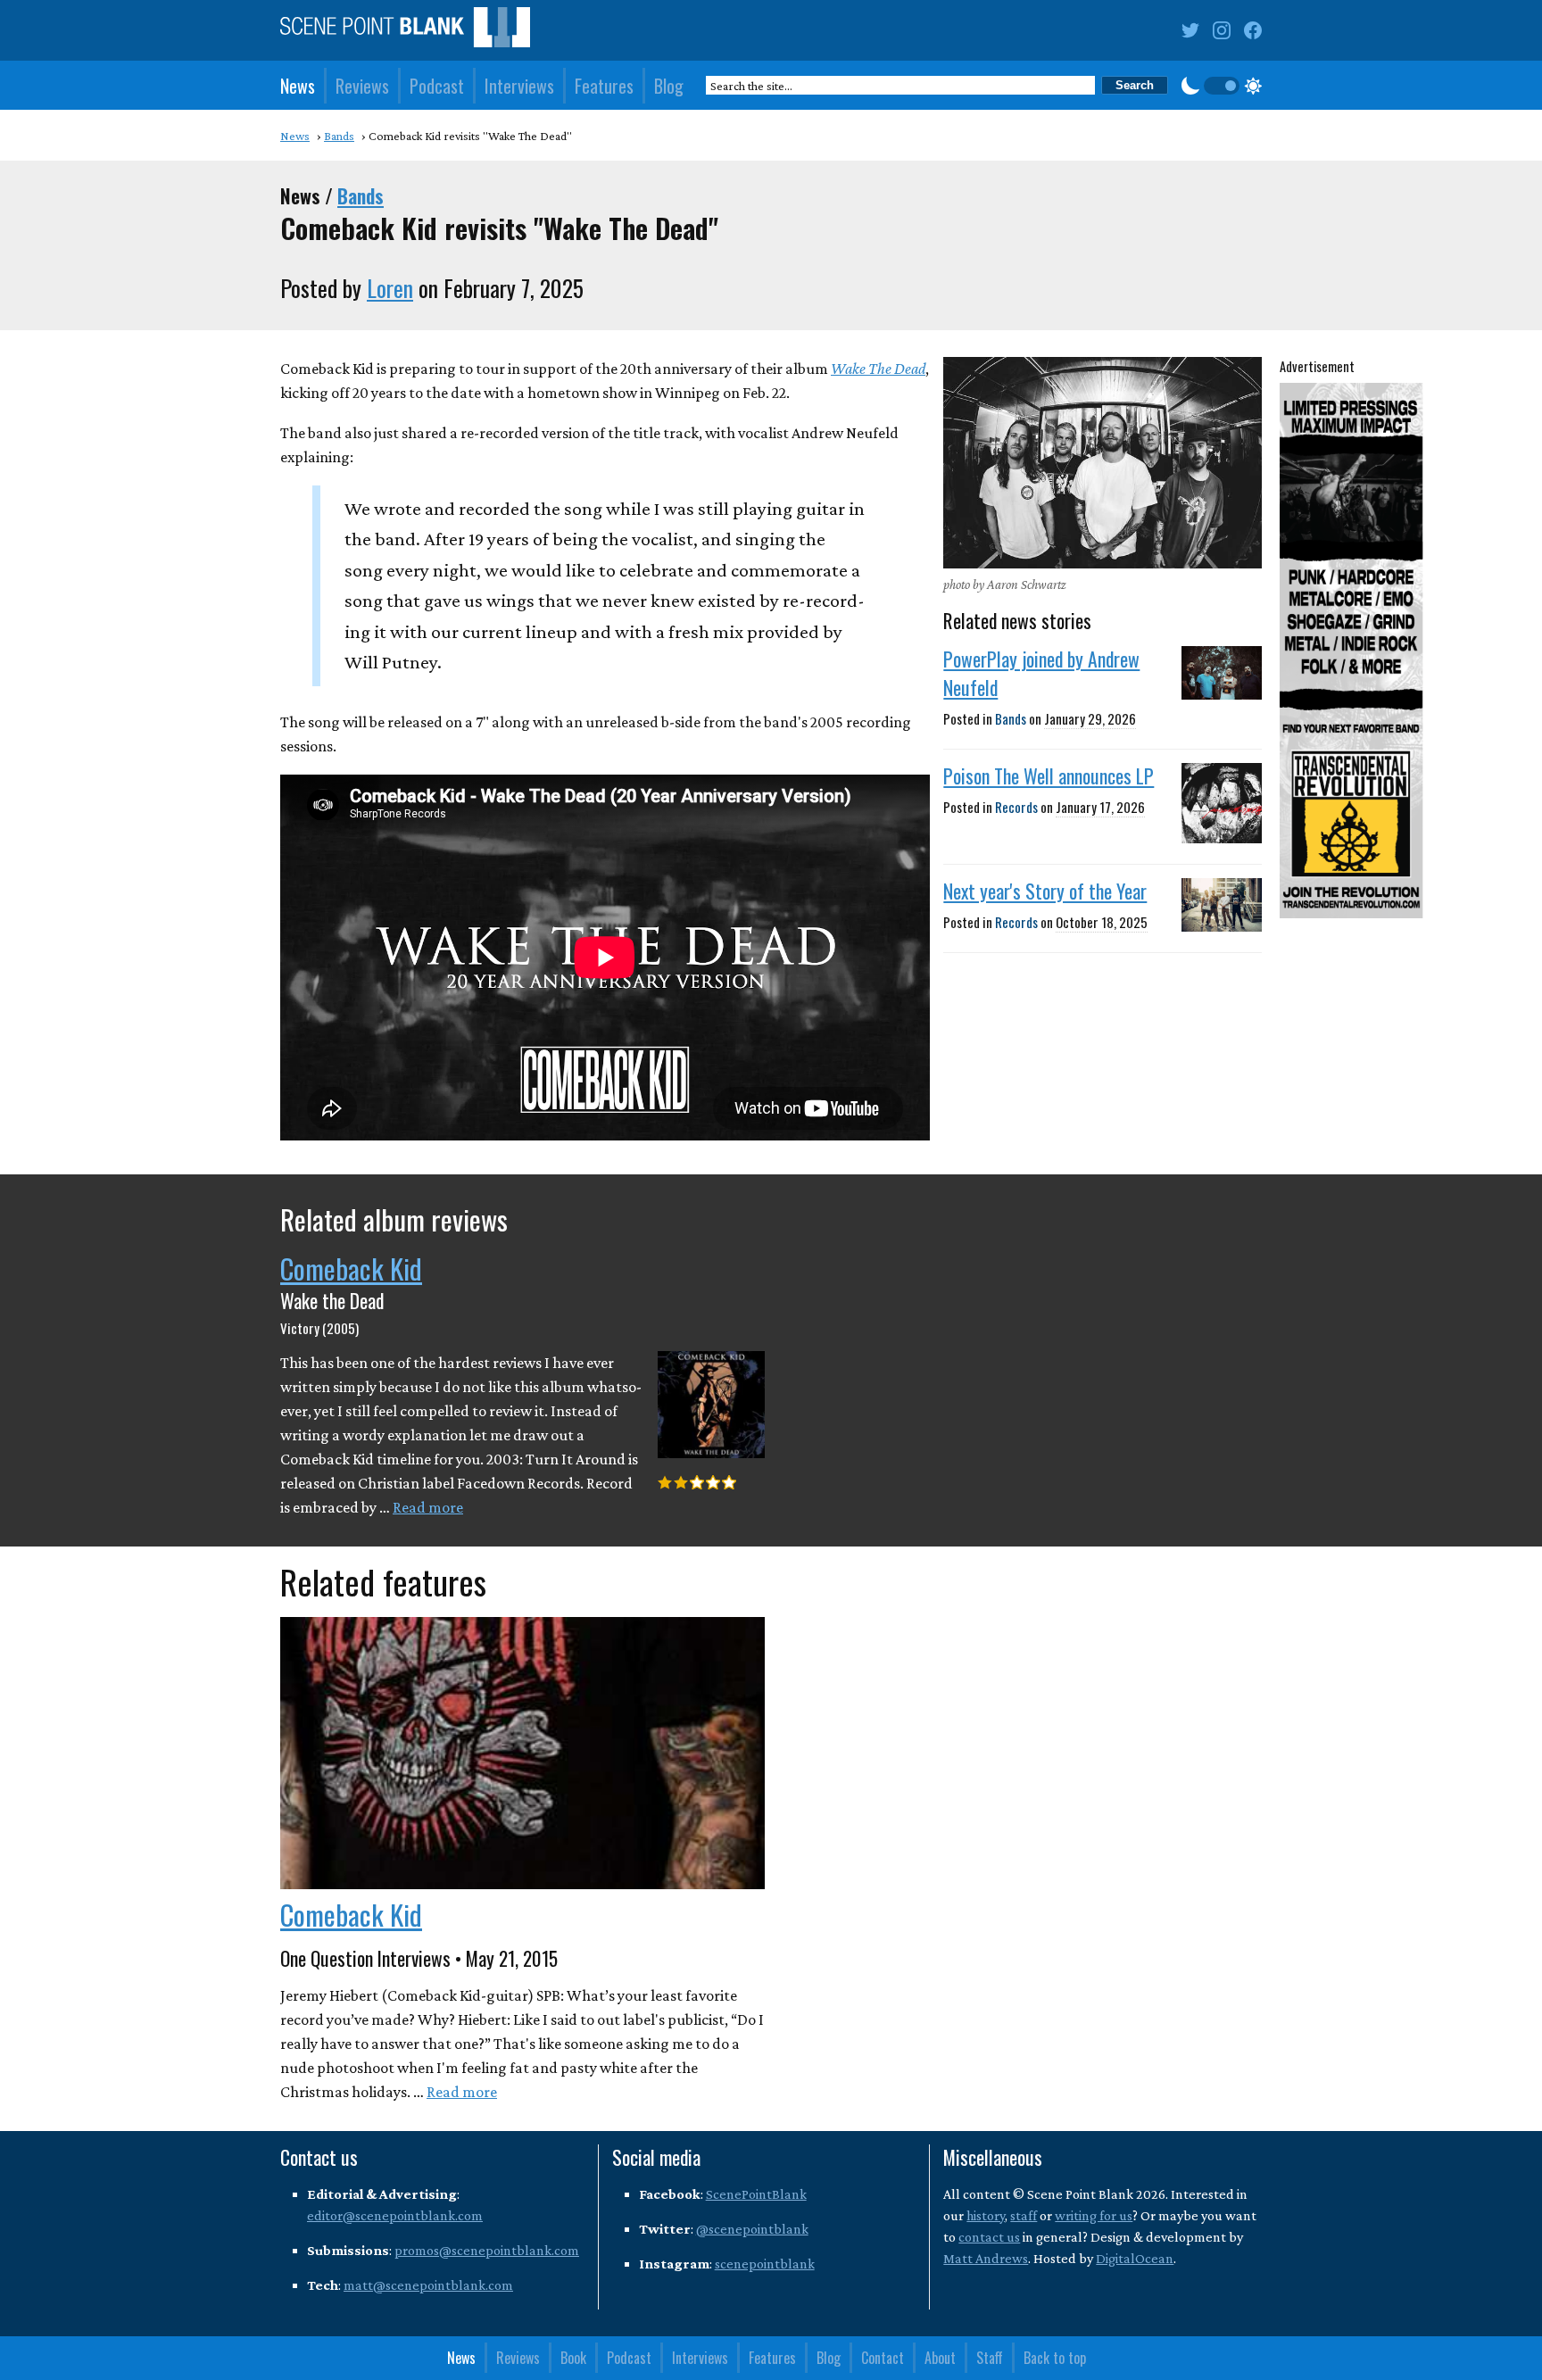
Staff (990, 2358)
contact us (989, 2237)
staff (1024, 2215)
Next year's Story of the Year (1045, 891)
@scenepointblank (752, 2229)
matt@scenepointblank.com (428, 2285)
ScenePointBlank (756, 2194)
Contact (883, 2358)
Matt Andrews (986, 2258)
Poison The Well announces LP (1049, 775)
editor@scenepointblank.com (395, 2215)
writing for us (1094, 2215)
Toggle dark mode (1222, 86)
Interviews (519, 86)
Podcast (437, 86)
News (298, 86)
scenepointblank (765, 2264)
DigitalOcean (1135, 2258)
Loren (390, 287)
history (986, 2215)
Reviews (362, 86)
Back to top (1055, 2358)
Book (573, 2358)
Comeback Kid (351, 1268)
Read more (428, 1507)
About (940, 2358)
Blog (669, 86)
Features (604, 86)
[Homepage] (405, 31)
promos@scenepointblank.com (487, 2250)
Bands (361, 195)
